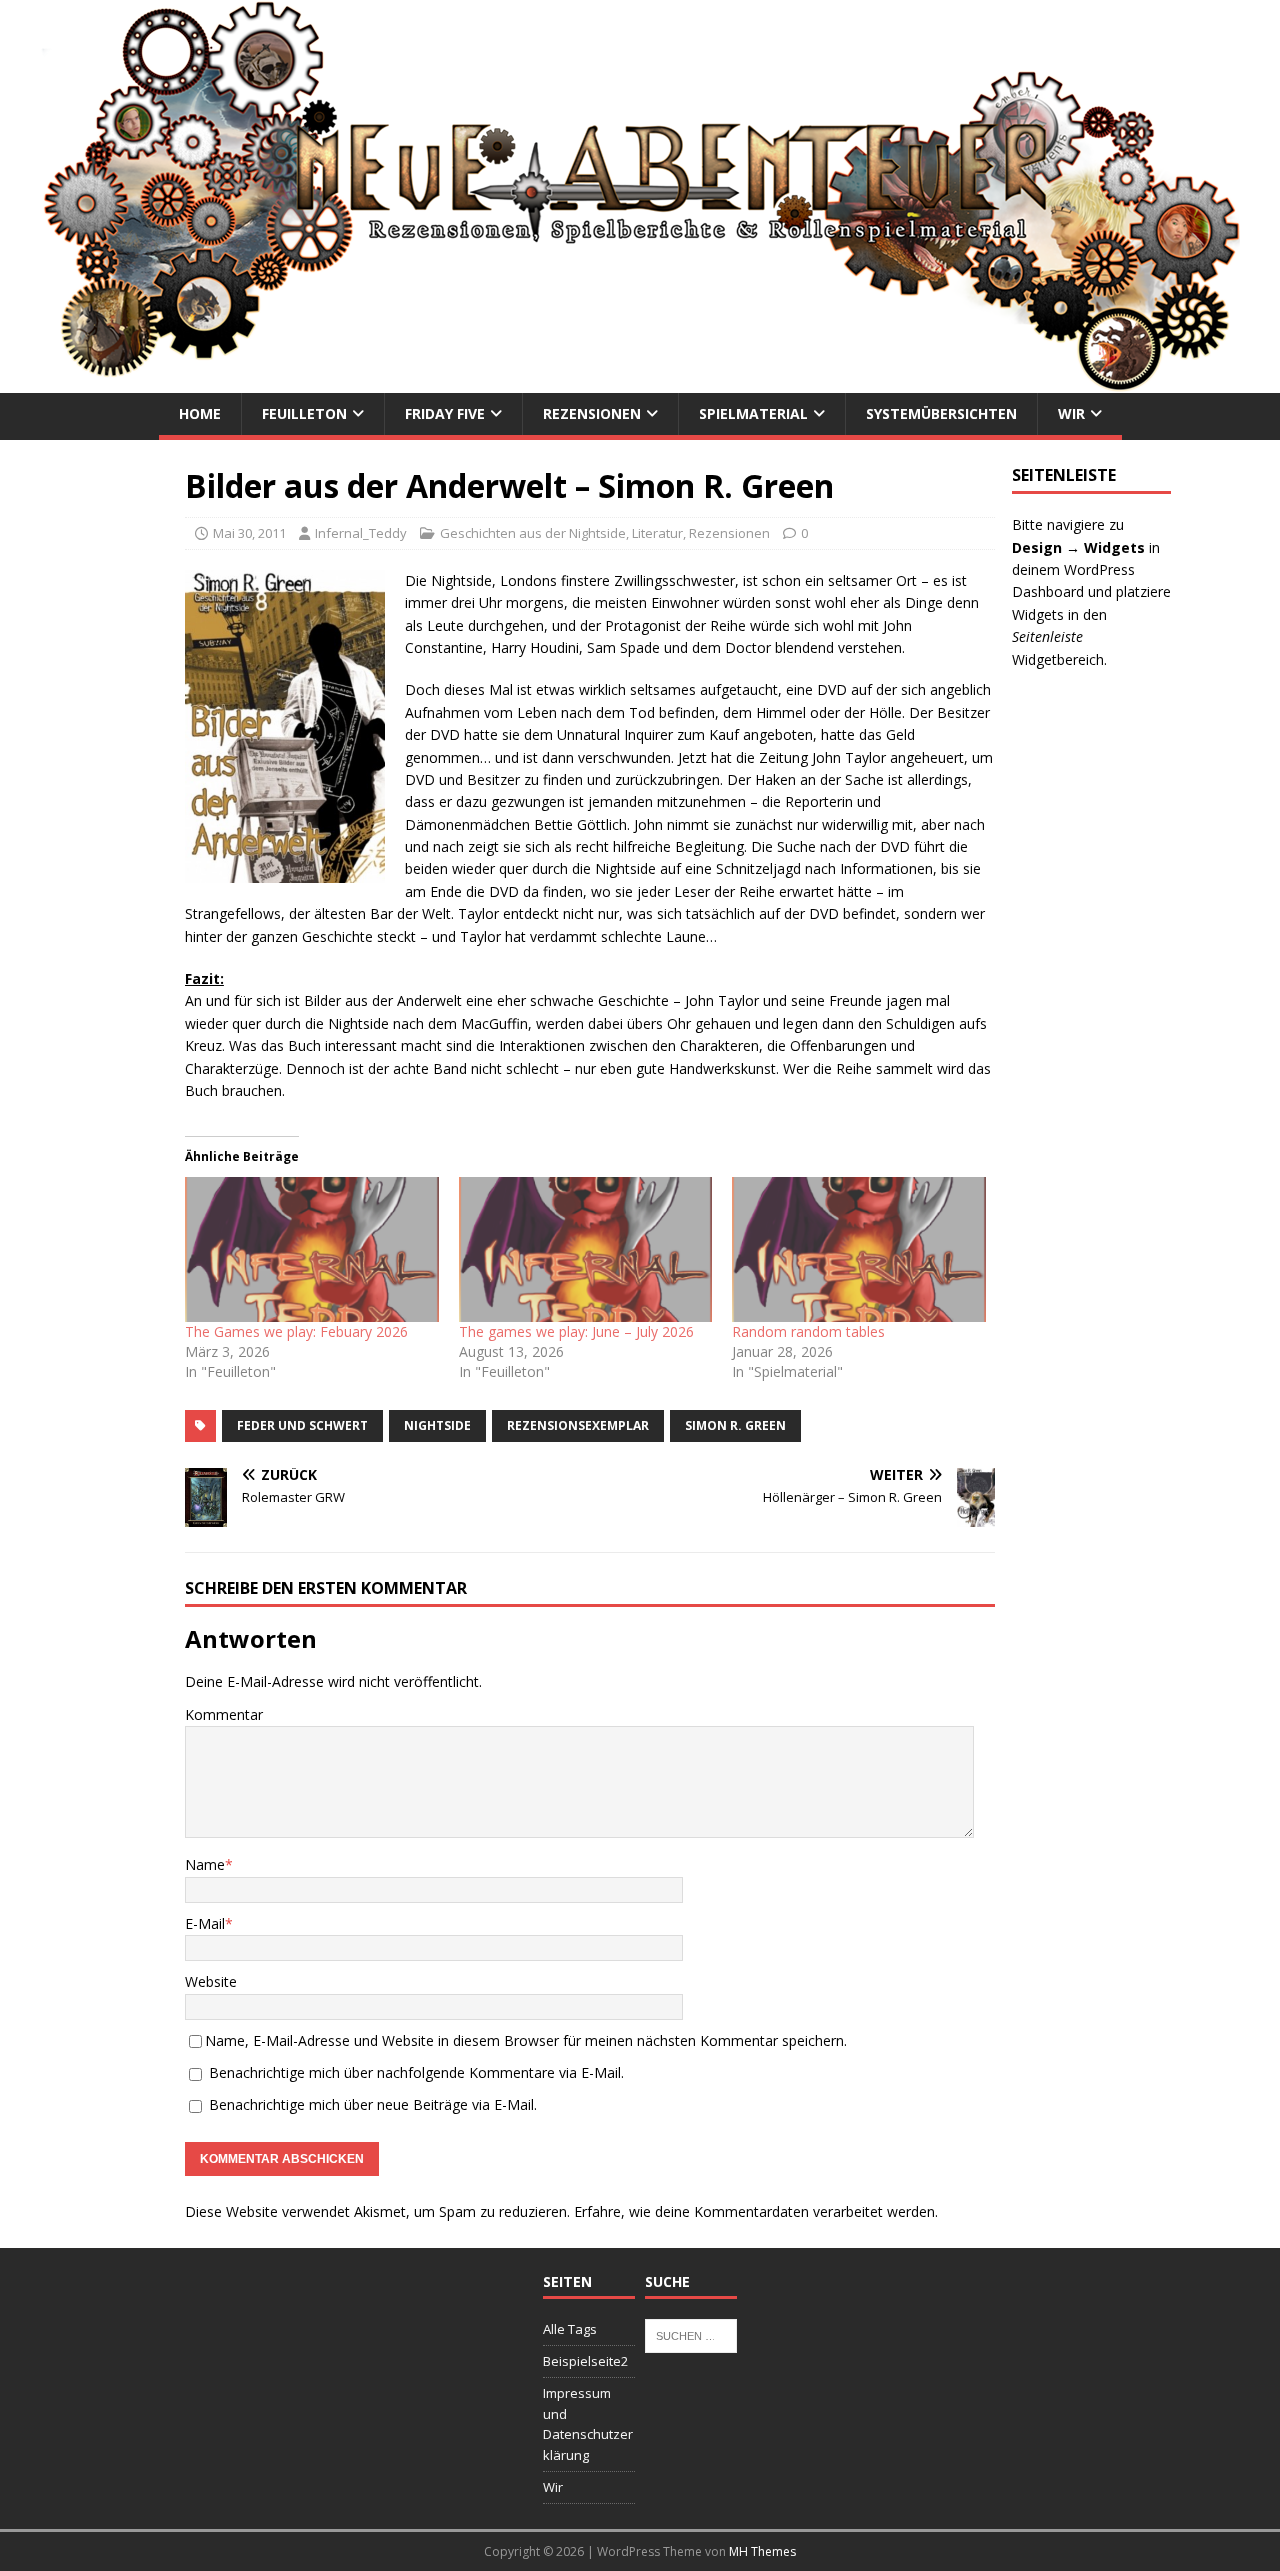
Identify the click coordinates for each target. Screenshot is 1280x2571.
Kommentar (224, 1714)
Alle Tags (570, 2329)
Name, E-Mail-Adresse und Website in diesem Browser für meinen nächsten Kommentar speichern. (526, 2040)
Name (205, 1864)
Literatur (657, 533)
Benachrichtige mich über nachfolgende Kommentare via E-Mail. (416, 2072)
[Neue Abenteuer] (640, 381)
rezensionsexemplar (578, 1425)
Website (211, 1981)
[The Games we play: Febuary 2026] (312, 1249)
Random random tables (808, 1331)
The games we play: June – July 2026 (576, 1331)
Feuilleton (304, 413)
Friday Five (445, 413)
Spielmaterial (753, 413)
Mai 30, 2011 (249, 533)
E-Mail (205, 1923)
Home (200, 413)
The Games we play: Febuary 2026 (296, 1331)
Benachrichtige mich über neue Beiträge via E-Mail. (373, 2104)
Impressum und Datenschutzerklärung (588, 2424)
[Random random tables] (859, 1249)
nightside (437, 1425)
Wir (1071, 413)
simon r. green (735, 1425)
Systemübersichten (941, 413)
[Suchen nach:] (691, 2335)
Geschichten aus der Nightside (533, 533)
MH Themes (762, 2551)
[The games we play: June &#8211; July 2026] (586, 1249)
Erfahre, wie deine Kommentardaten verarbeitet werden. (756, 2211)
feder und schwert (302, 1425)
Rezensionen (592, 413)
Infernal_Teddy (361, 533)
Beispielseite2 (585, 2361)
